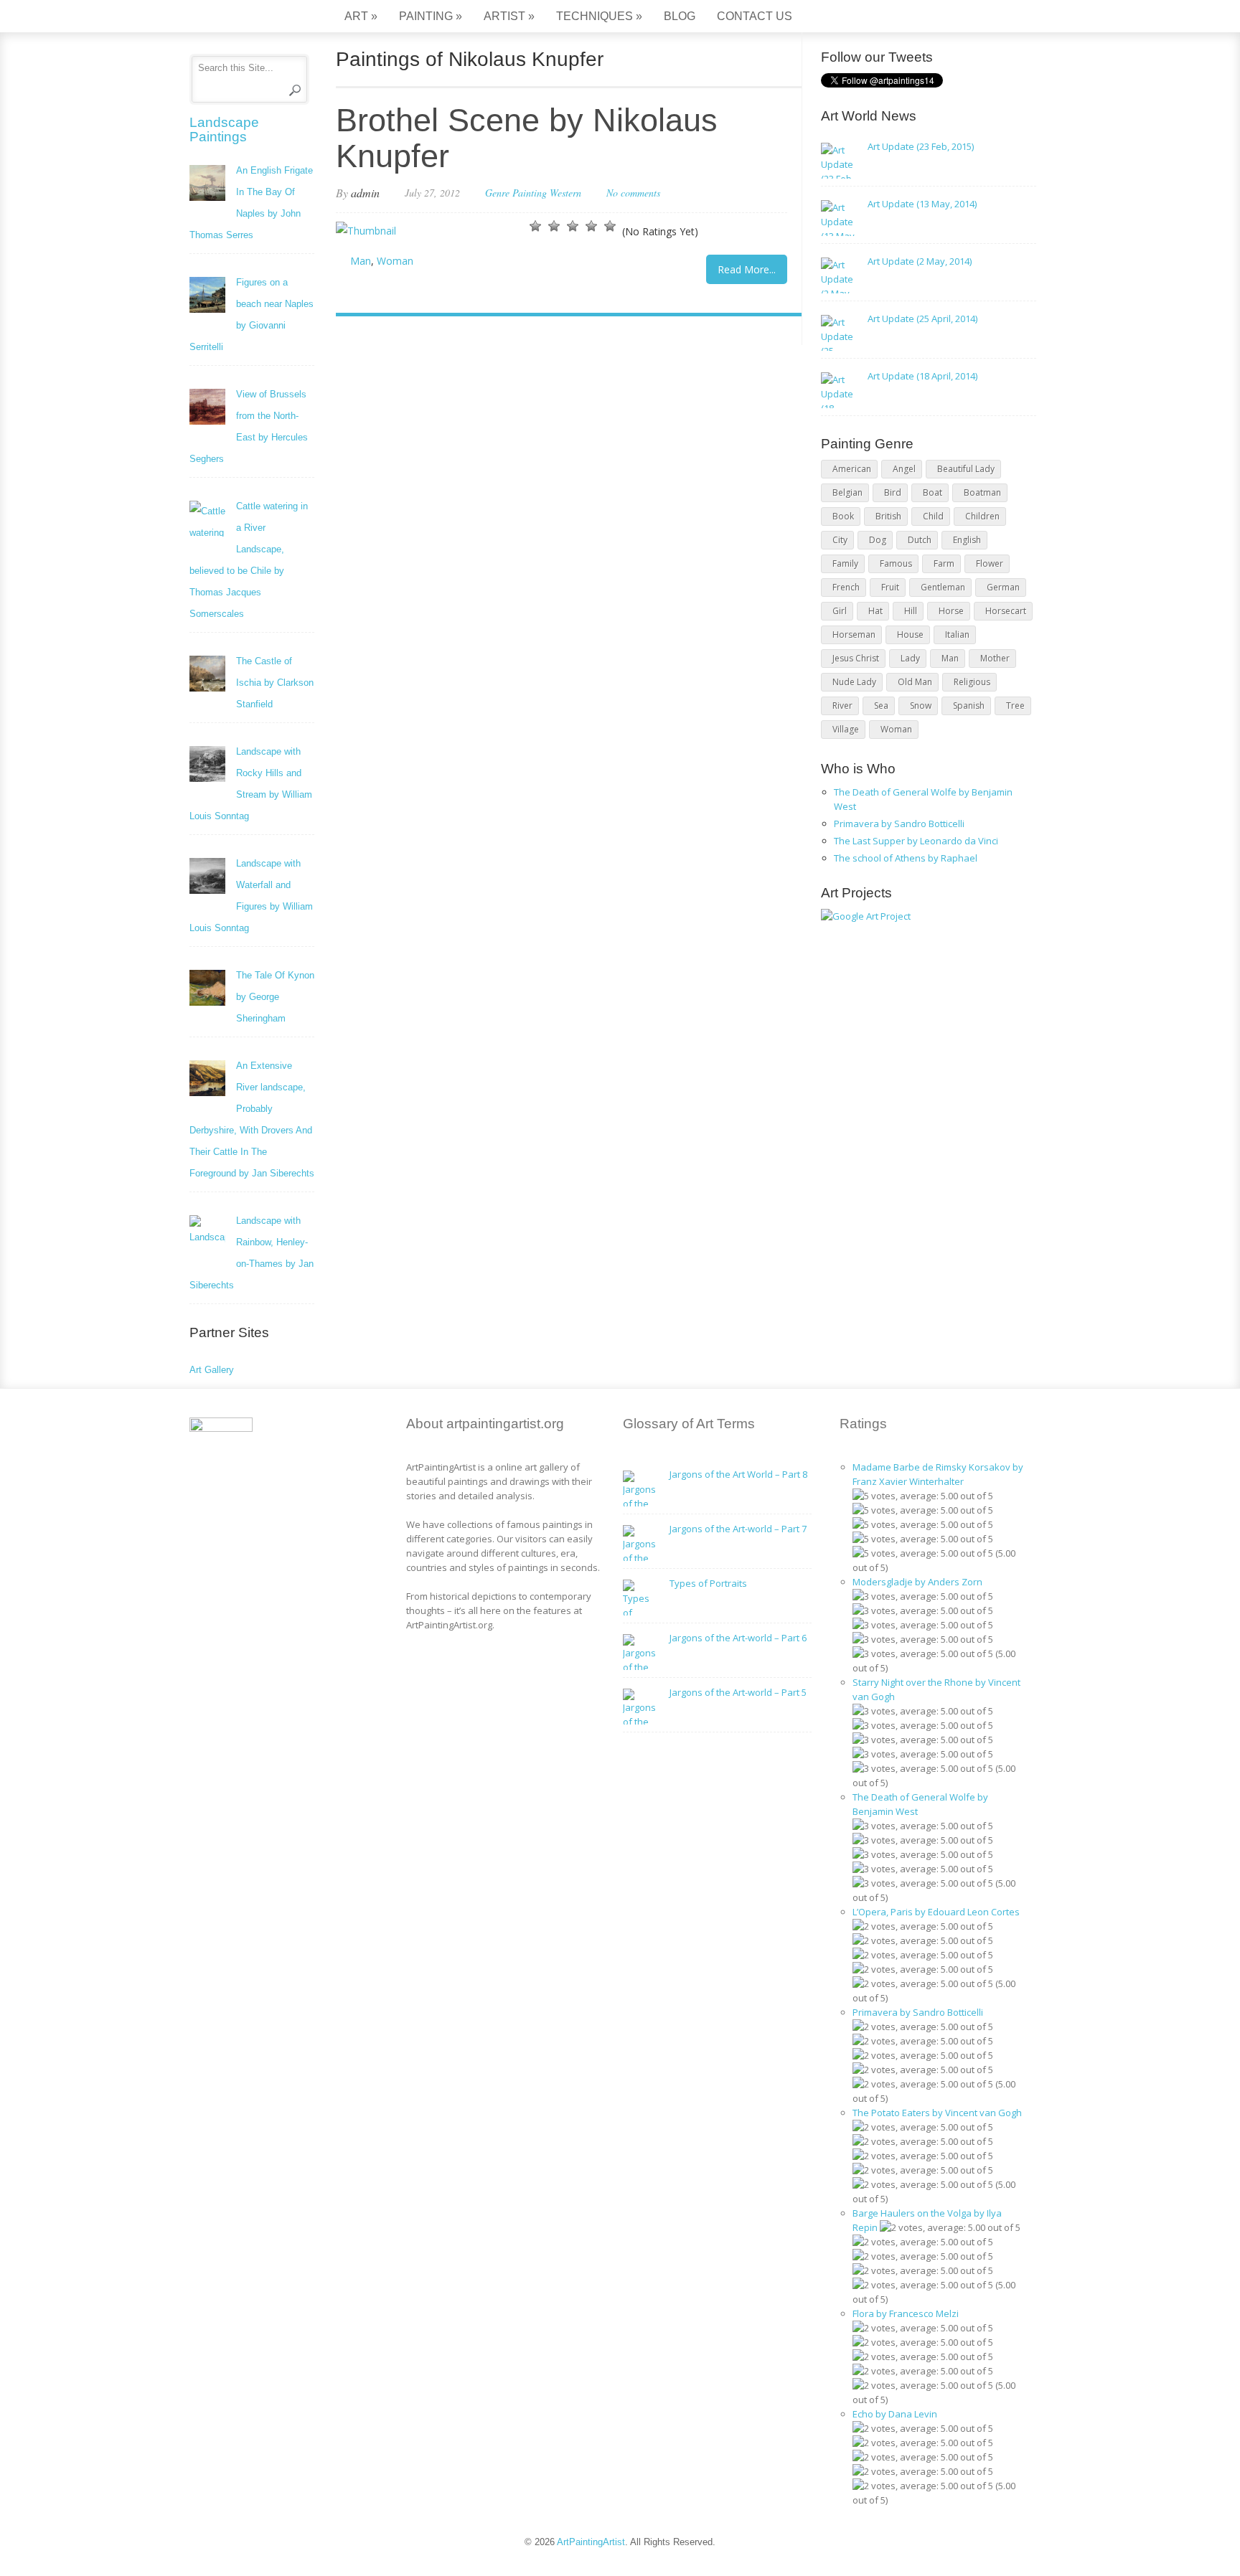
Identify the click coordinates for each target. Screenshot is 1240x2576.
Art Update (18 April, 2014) (922, 376)
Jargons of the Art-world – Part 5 (738, 1692)
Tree (1015, 706)
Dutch (920, 540)
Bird (893, 492)
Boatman (982, 492)
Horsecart (1006, 611)
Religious (972, 682)
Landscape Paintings (224, 129)
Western (565, 193)
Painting (431, 16)
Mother (995, 658)
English (967, 540)
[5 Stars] (610, 226)
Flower (990, 563)
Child (933, 516)
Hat (875, 611)
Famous (896, 563)
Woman (395, 261)
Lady (910, 658)
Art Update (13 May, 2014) (922, 204)
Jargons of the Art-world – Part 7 (738, 1529)
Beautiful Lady (966, 469)
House (910, 634)
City (840, 540)
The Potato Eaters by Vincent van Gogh (937, 2113)
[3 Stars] (573, 226)
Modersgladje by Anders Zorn (917, 1582)
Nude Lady (854, 682)
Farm (944, 563)
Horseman (854, 634)
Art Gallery (212, 1370)
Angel (904, 469)
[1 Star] (535, 226)
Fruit (890, 587)
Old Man (915, 682)
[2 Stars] (554, 226)
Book (843, 516)
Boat (933, 492)
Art (361, 16)
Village (846, 729)
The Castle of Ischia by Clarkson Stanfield (275, 683)
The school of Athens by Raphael (906, 858)
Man (361, 261)
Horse (951, 611)
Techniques (599, 16)
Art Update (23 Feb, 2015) (921, 146)
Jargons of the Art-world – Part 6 (738, 1638)
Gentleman (943, 587)
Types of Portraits (708, 1583)
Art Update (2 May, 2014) (920, 261)
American (852, 469)
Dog (878, 540)
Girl (840, 611)
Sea (881, 706)
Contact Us (755, 16)
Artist (509, 16)
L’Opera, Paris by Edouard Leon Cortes (936, 1912)
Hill (911, 611)
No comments (633, 193)
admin (365, 193)
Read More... (747, 269)
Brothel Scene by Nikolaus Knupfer (527, 138)
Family (845, 563)
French (846, 587)
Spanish (969, 706)
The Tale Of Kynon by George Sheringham (275, 997)
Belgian (847, 492)
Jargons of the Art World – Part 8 (738, 1474)
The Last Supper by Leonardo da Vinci (916, 841)
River (842, 706)
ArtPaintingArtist (244, 18)
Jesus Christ (856, 658)
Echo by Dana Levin (895, 2414)
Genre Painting (516, 193)
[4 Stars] (591, 226)
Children (982, 516)
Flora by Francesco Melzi (906, 2313)
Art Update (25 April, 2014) (922, 319)
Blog (680, 16)
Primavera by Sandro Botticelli (899, 824)
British (888, 516)
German (1003, 587)
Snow (921, 706)
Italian (957, 634)
